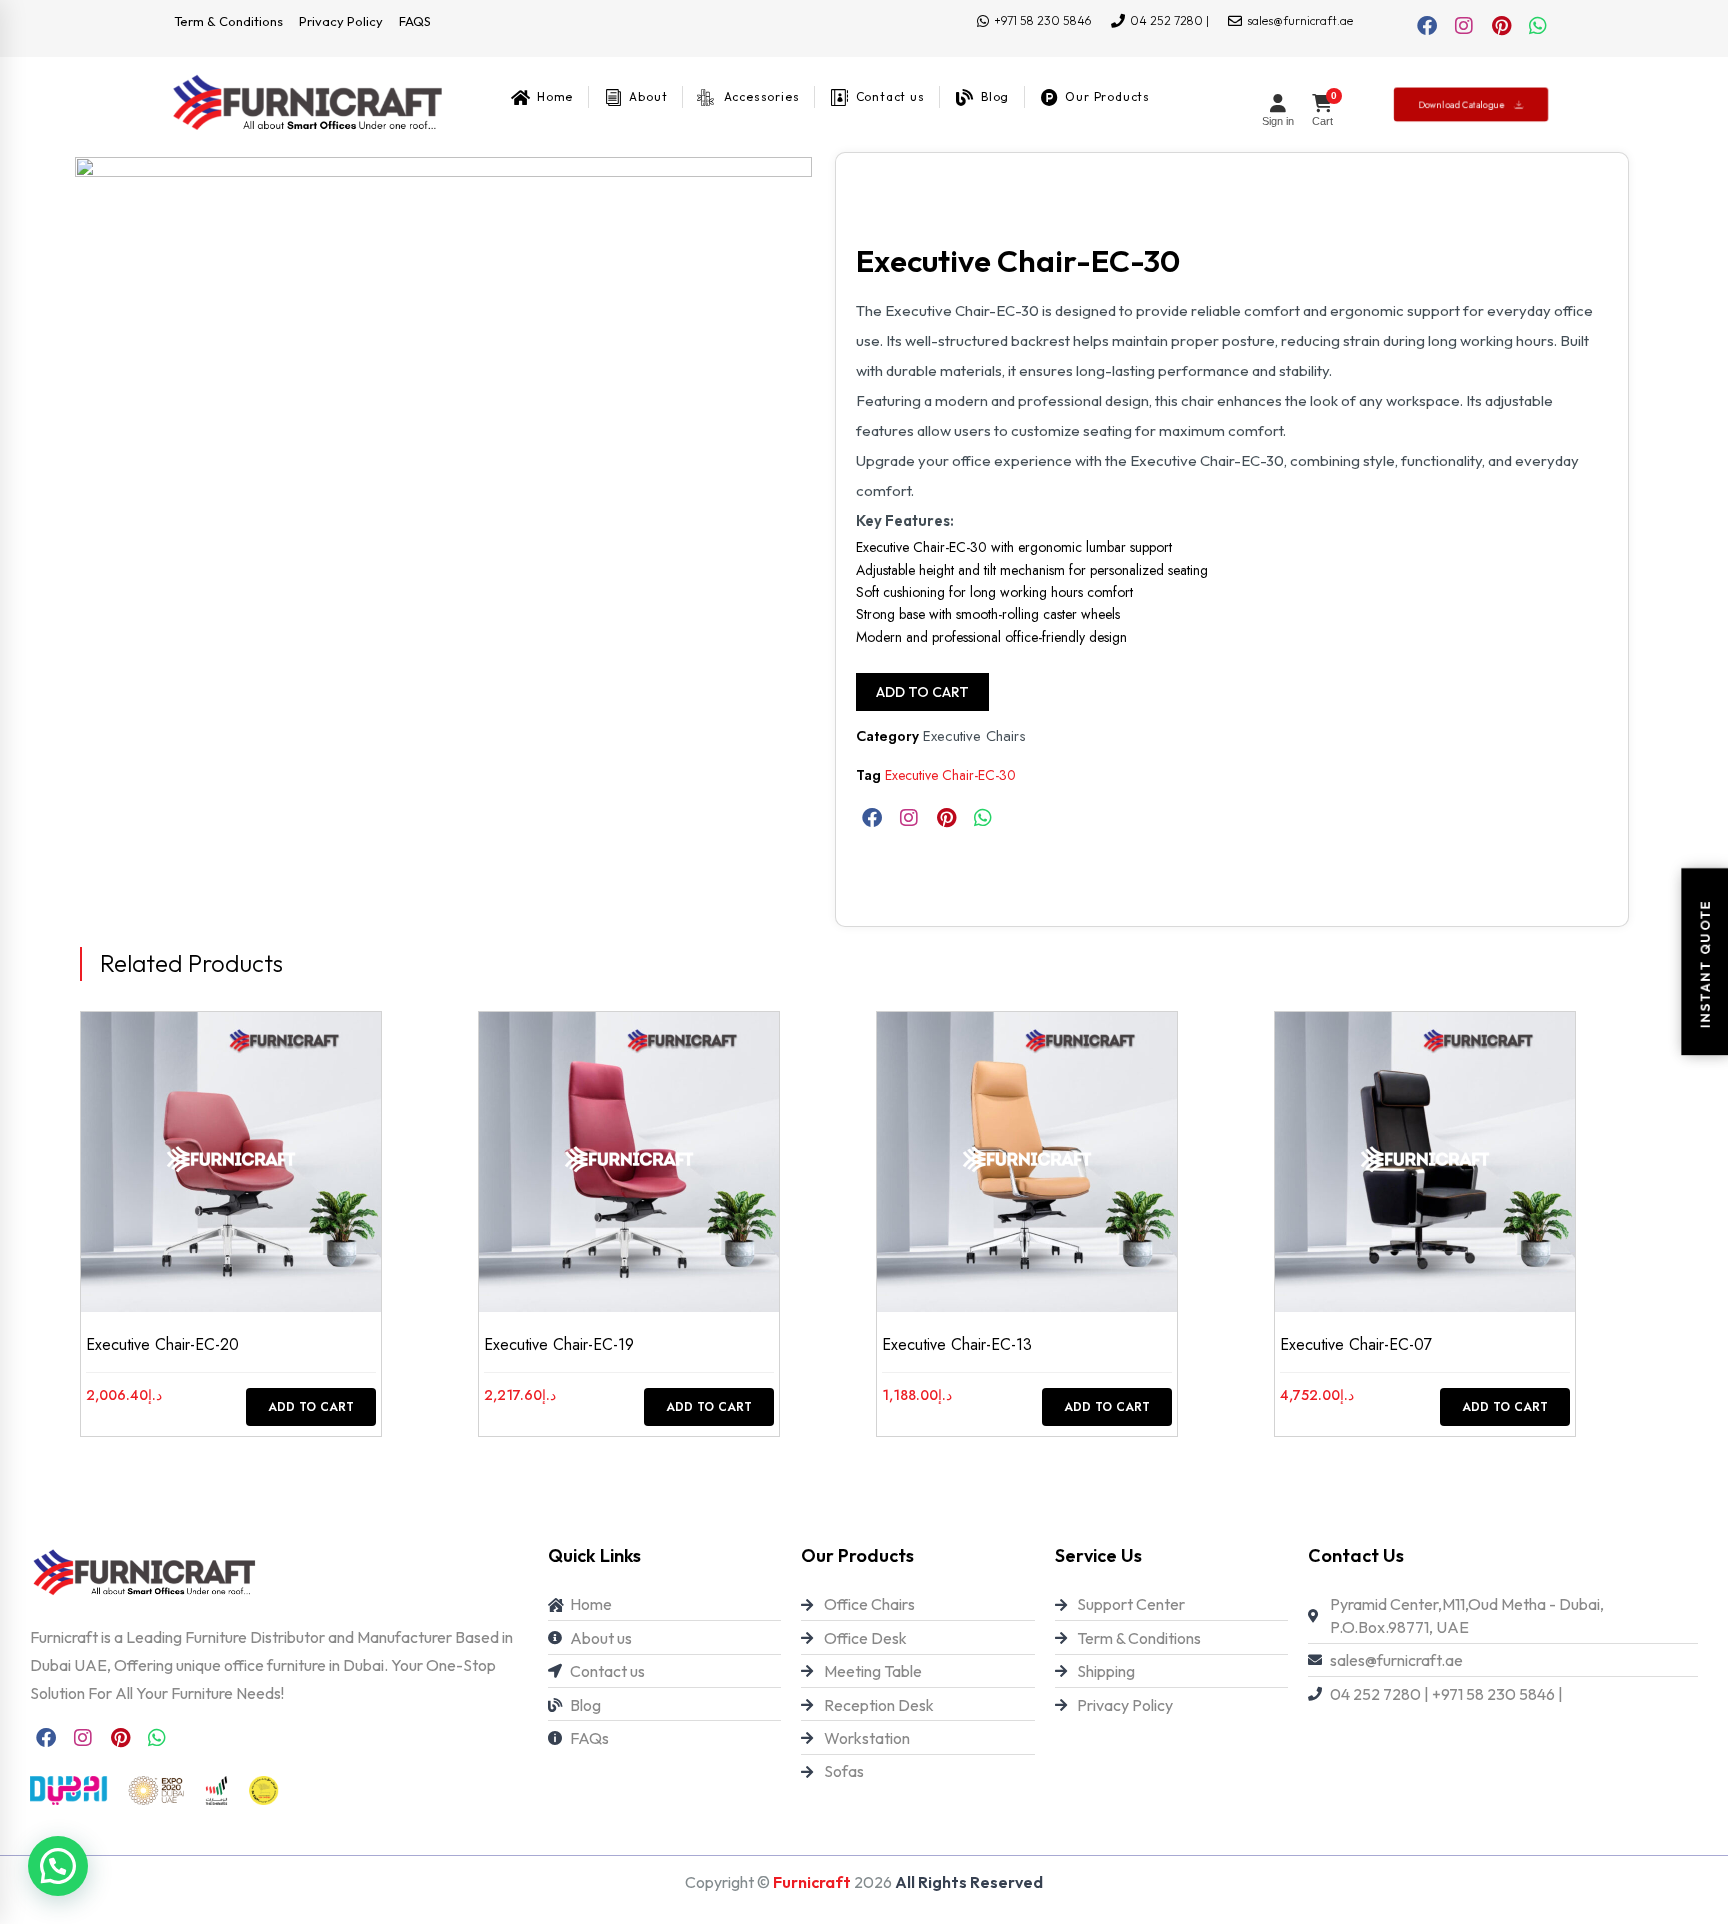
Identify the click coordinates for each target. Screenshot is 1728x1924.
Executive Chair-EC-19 (559, 1344)
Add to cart (922, 692)
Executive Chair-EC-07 (1356, 1344)
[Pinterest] (1501, 26)
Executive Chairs (974, 736)
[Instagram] (1464, 26)
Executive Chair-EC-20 (162, 1344)
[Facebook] (1427, 26)
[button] (58, 1866)
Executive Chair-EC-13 (957, 1344)
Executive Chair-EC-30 (950, 775)
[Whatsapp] (1538, 26)
